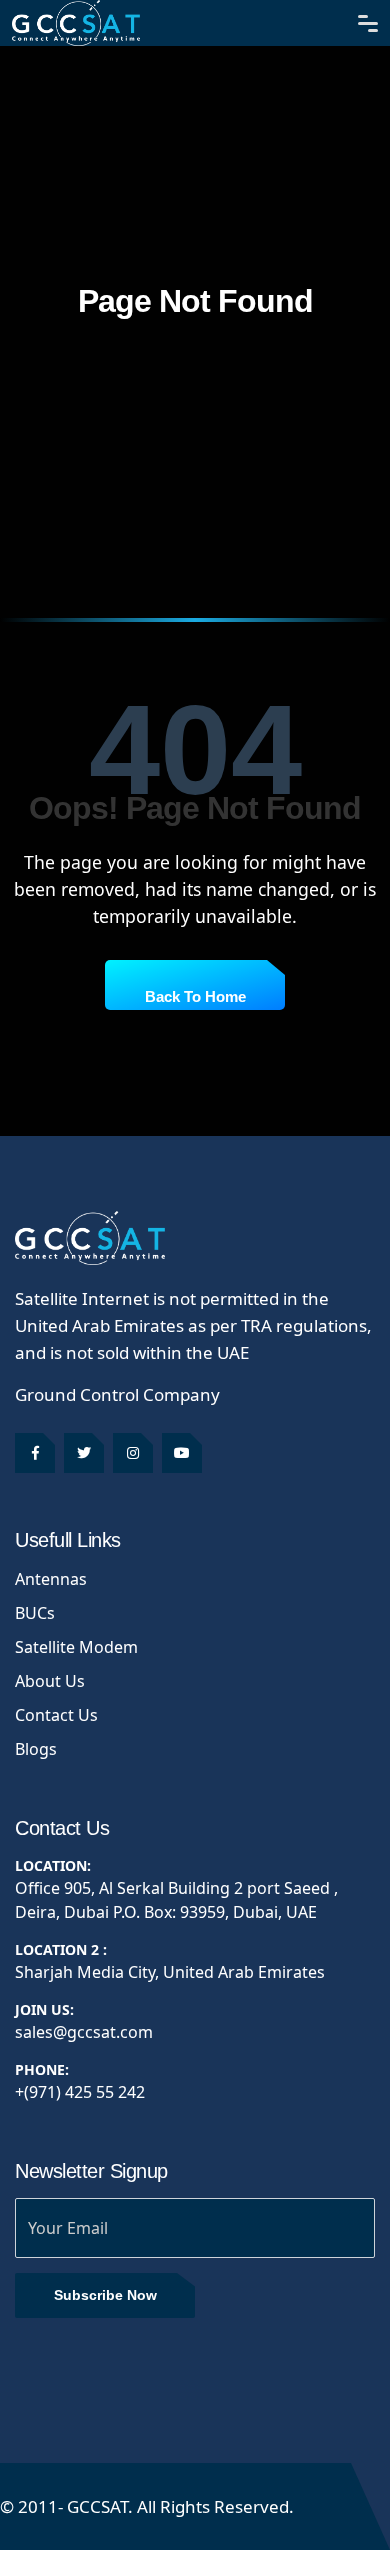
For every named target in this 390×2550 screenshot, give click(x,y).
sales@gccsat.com (84, 2032)
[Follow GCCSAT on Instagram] (133, 1453)
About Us (50, 1681)
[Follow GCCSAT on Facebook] (35, 1453)
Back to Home (195, 996)
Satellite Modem (76, 1647)
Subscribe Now (105, 2295)
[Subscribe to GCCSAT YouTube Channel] (182, 1453)
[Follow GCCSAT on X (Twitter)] (84, 1453)
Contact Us (56, 1715)
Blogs (36, 1749)
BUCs (35, 1613)
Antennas (51, 1579)
